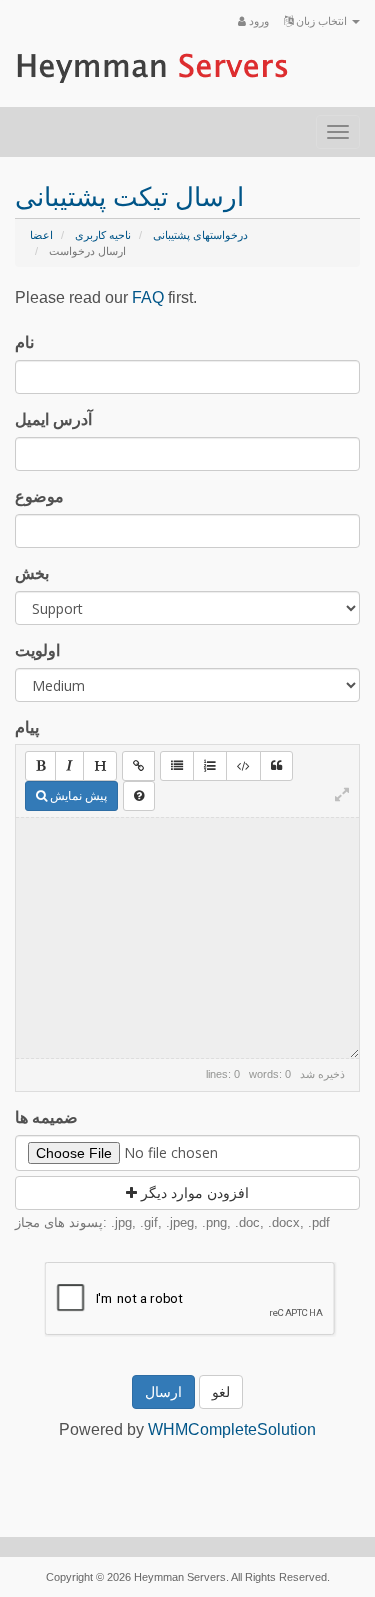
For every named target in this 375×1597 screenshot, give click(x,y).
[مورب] (69, 766)
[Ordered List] (210, 766)
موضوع (39, 496)
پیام (27, 727)
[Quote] (276, 766)
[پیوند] (138, 766)
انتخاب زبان (321, 21)
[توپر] (40, 766)
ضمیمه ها (46, 1117)
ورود (257, 21)
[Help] (139, 796)
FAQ (148, 297)
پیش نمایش (77, 795)
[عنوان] (100, 766)
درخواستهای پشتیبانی (200, 235)
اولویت (37, 650)
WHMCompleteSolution (232, 1429)
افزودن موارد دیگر (193, 1192)
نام (24, 342)
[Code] (243, 766)
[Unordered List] (177, 766)
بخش (32, 573)
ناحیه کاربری (103, 235)
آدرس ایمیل (53, 419)
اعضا (41, 235)
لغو (221, 1392)
